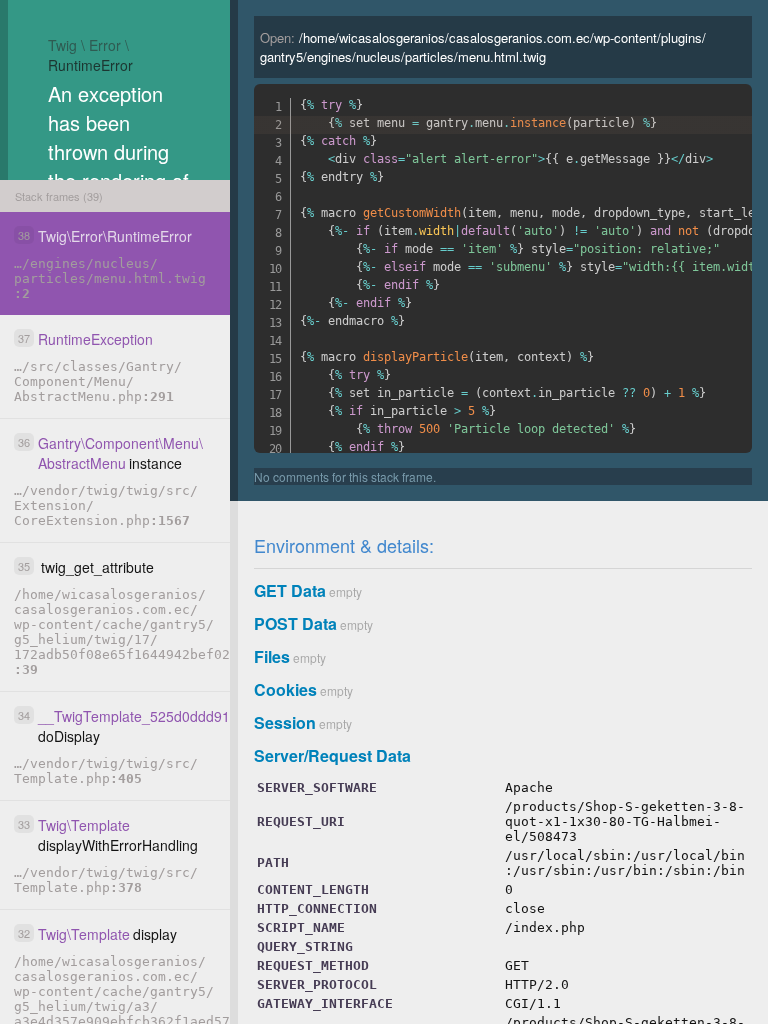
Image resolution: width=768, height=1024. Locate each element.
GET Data (290, 590)
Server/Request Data (332, 755)
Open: (483, 47)
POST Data (295, 623)
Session (285, 722)
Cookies (285, 689)
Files (272, 656)
